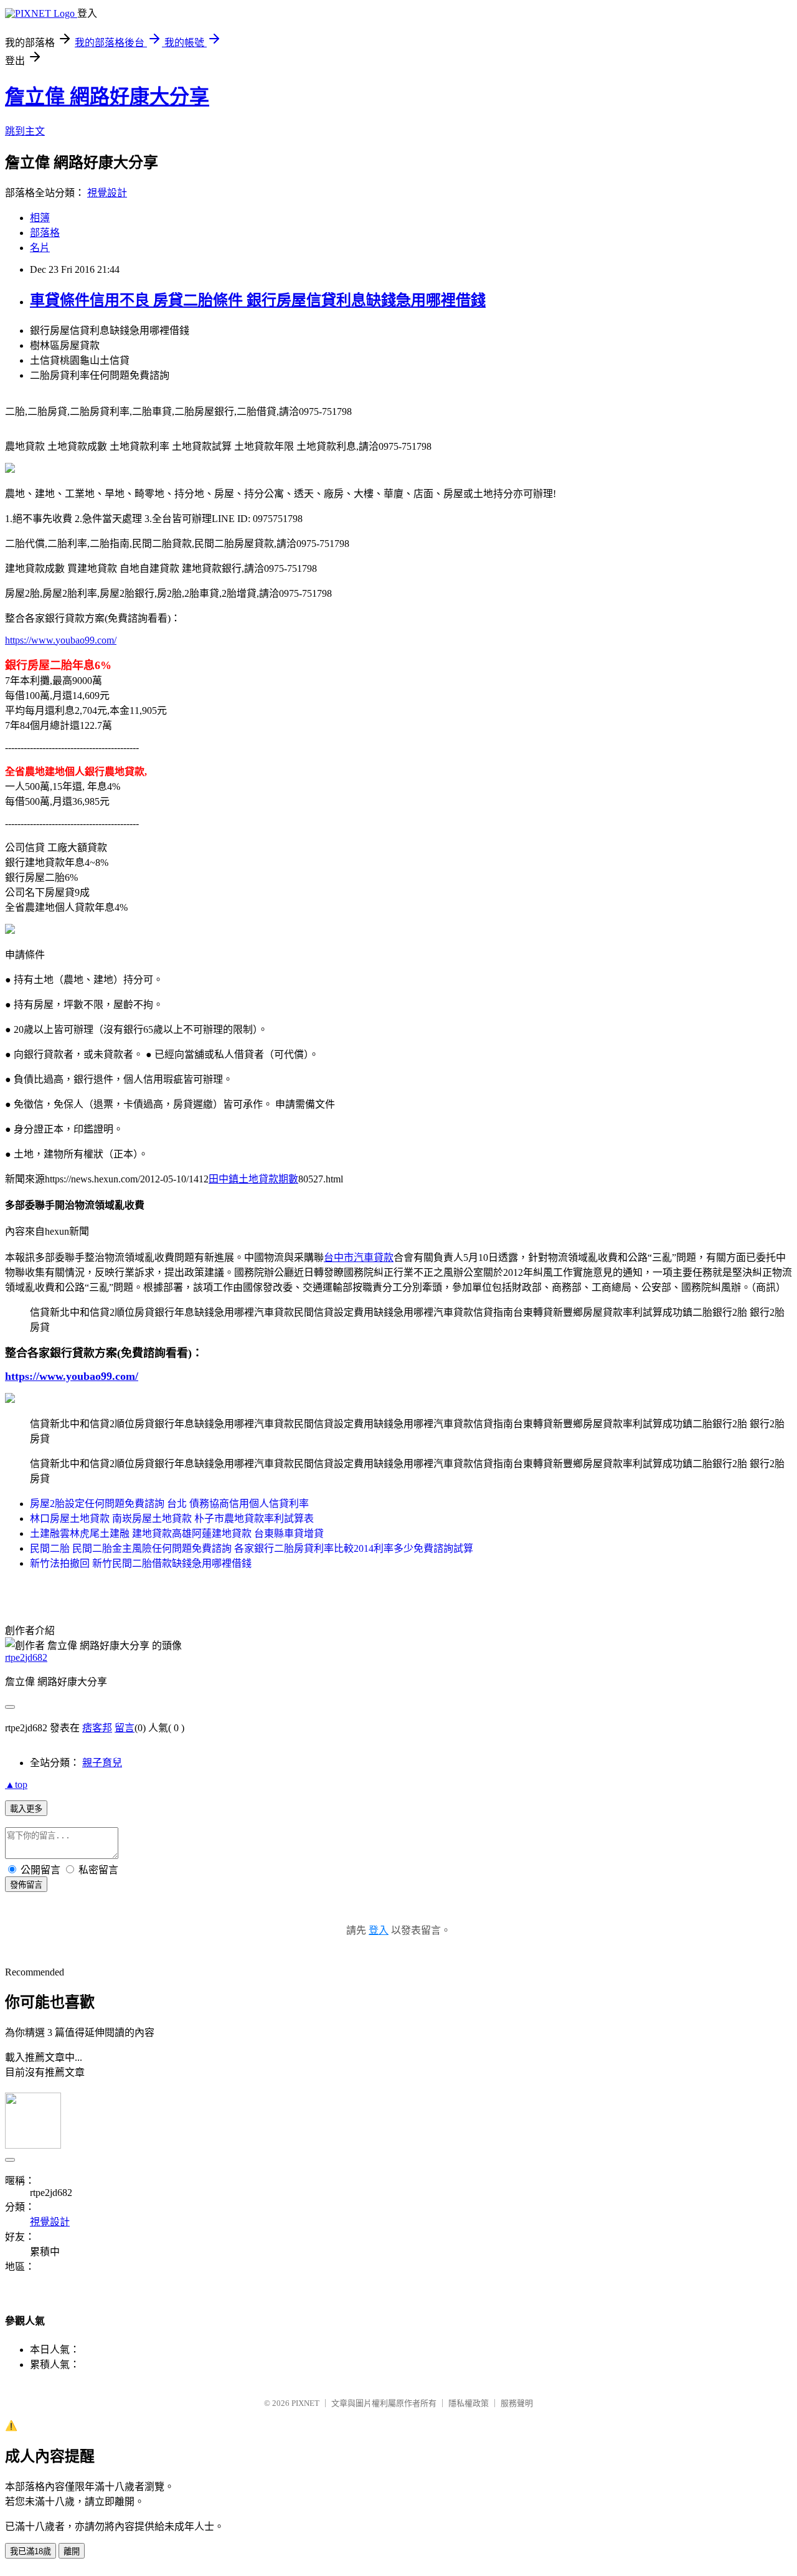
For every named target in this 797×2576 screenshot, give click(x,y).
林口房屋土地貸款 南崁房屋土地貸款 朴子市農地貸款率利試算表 (172, 1519)
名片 (40, 248)
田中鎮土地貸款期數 (253, 1179)
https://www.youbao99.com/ (61, 640)
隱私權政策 (469, 2403)
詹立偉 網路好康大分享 (107, 97)
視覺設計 (107, 193)
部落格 (45, 233)
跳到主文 (25, 131)
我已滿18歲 (31, 2551)
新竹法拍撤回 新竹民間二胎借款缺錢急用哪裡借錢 (141, 1563)
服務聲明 (517, 2403)
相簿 (40, 218)
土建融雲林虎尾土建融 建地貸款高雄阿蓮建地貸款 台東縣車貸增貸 (177, 1533)
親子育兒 (102, 1763)
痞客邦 (97, 1728)
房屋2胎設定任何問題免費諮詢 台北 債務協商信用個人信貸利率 (169, 1504)
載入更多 (26, 1809)
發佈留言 (26, 1885)
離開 (72, 2551)
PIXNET (305, 2403)
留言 (125, 1728)
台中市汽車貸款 (359, 1257)
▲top (16, 1785)
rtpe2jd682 (26, 1657)
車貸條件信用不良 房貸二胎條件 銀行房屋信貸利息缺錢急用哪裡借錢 (258, 300)
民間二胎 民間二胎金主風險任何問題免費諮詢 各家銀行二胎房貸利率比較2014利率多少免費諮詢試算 (252, 1548)
